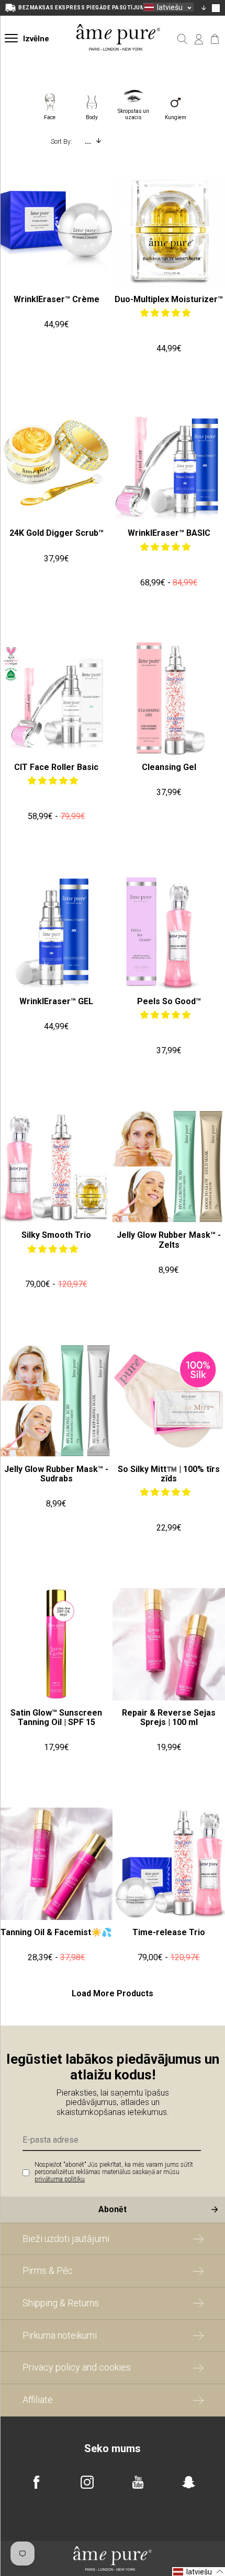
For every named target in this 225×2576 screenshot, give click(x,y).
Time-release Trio (169, 1932)
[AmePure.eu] (119, 61)
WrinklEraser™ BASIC (169, 533)
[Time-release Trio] (169, 1864)
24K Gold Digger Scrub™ (57, 533)
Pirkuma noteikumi (60, 2335)
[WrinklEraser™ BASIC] (169, 464)
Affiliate (38, 2400)
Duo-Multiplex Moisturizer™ (169, 299)
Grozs (215, 39)
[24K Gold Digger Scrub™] (56, 464)
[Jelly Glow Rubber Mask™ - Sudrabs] (56, 1401)
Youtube (138, 2482)
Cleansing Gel (169, 767)
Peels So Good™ (169, 1001)
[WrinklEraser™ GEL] (56, 933)
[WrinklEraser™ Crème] (56, 231)
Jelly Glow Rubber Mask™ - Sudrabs (56, 1474)
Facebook (36, 2482)
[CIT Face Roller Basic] (56, 699)
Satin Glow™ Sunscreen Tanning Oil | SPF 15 (56, 1717)
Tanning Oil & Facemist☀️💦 (56, 1932)
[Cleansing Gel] (169, 699)
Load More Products (113, 1994)
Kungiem (176, 117)
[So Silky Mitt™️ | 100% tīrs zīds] (169, 1401)
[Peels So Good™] (169, 933)
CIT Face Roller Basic (56, 767)
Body (92, 117)
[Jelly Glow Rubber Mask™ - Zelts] (169, 1166)
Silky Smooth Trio (56, 1235)
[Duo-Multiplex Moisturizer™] (169, 231)
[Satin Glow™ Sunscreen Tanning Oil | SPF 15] (56, 1644)
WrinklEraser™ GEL (56, 1001)
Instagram (87, 2482)
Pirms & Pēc (48, 2270)
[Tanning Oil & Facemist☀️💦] (56, 1864)
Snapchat (189, 2482)
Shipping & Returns (61, 2303)
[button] (166, 313)
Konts (199, 39)
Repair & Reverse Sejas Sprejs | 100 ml (169, 1717)
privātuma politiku (60, 2179)
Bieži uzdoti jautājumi (66, 2239)
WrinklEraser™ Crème (57, 299)
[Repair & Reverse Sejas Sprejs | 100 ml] (169, 1644)
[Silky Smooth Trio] (56, 1166)
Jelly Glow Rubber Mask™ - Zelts (169, 1240)
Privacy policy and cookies (77, 2367)
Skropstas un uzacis (133, 112)
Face (50, 117)
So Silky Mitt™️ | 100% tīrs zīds (169, 1474)
